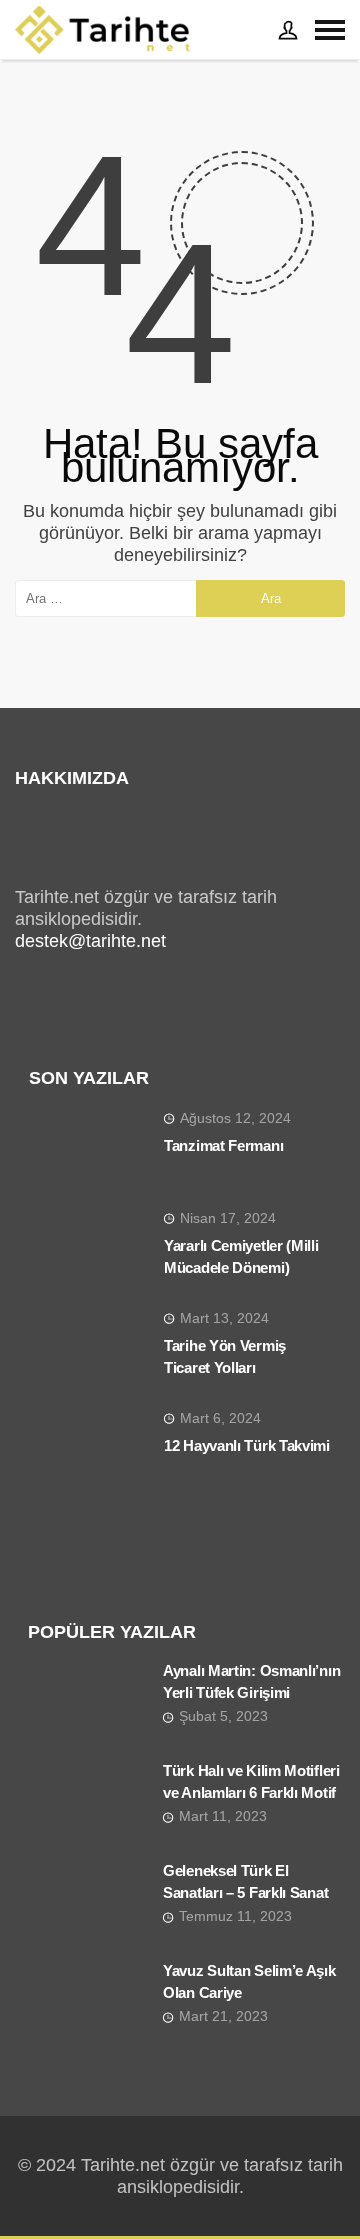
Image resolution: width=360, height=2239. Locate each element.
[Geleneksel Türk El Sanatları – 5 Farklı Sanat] (88, 1904)
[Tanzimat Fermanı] (89, 1150)
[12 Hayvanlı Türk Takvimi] (89, 1450)
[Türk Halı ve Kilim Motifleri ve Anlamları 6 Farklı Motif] (88, 1804)
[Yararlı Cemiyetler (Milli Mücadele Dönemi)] (89, 1250)
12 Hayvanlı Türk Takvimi (247, 1445)
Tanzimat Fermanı (223, 1145)
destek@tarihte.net (90, 941)
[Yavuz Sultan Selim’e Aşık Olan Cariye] (88, 2004)
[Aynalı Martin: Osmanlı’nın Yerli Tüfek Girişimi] (88, 1704)
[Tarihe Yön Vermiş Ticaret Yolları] (89, 1350)
